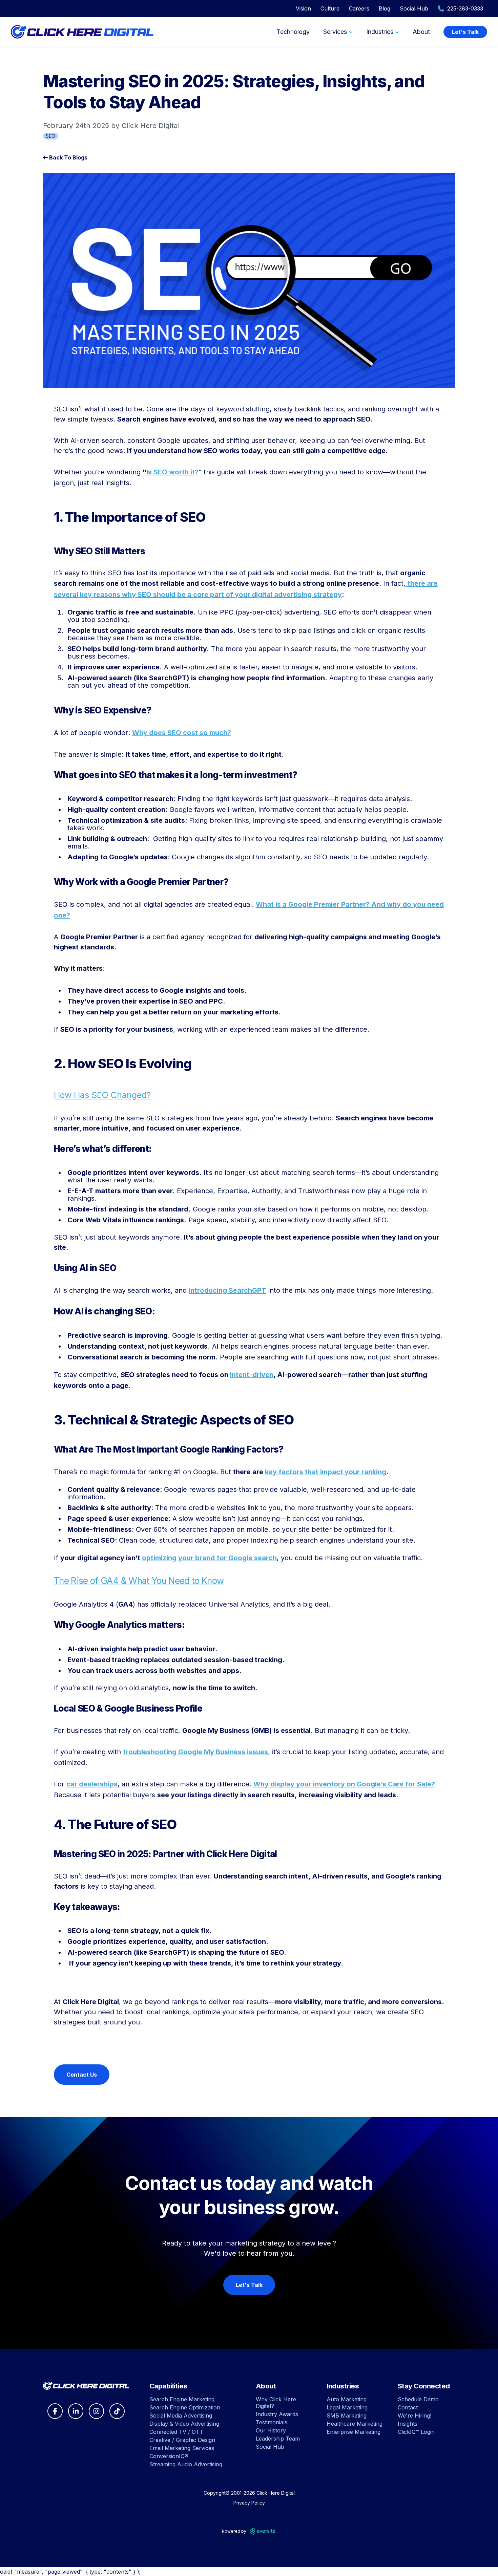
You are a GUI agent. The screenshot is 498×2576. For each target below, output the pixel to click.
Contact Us (82, 2075)
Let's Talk (465, 32)
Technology (293, 32)
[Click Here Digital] (86, 2386)
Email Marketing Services (182, 2448)
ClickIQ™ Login (416, 2432)
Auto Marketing (347, 2399)
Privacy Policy (249, 2503)
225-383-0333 (465, 8)
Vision (303, 8)
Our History (271, 2430)
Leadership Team (278, 2439)
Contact (408, 2407)
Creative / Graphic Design (182, 2440)
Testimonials (272, 2422)
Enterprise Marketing (354, 2432)
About (421, 32)
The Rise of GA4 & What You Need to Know (139, 1581)
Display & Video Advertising (184, 2424)
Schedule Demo (418, 2399)
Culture (330, 8)
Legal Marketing (347, 2407)
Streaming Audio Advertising (186, 2464)
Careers (359, 8)
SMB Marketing (347, 2416)
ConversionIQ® (169, 2456)
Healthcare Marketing (355, 2424)
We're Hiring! (414, 2416)
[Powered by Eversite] (263, 2531)
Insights (408, 2424)
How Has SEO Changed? (102, 1095)
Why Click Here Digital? (276, 2403)
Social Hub (414, 8)
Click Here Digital (276, 2493)
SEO (50, 136)
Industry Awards (277, 2414)
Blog (385, 8)
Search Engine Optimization (185, 2407)
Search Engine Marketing (182, 2399)
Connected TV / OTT (176, 2432)
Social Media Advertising (181, 2416)
